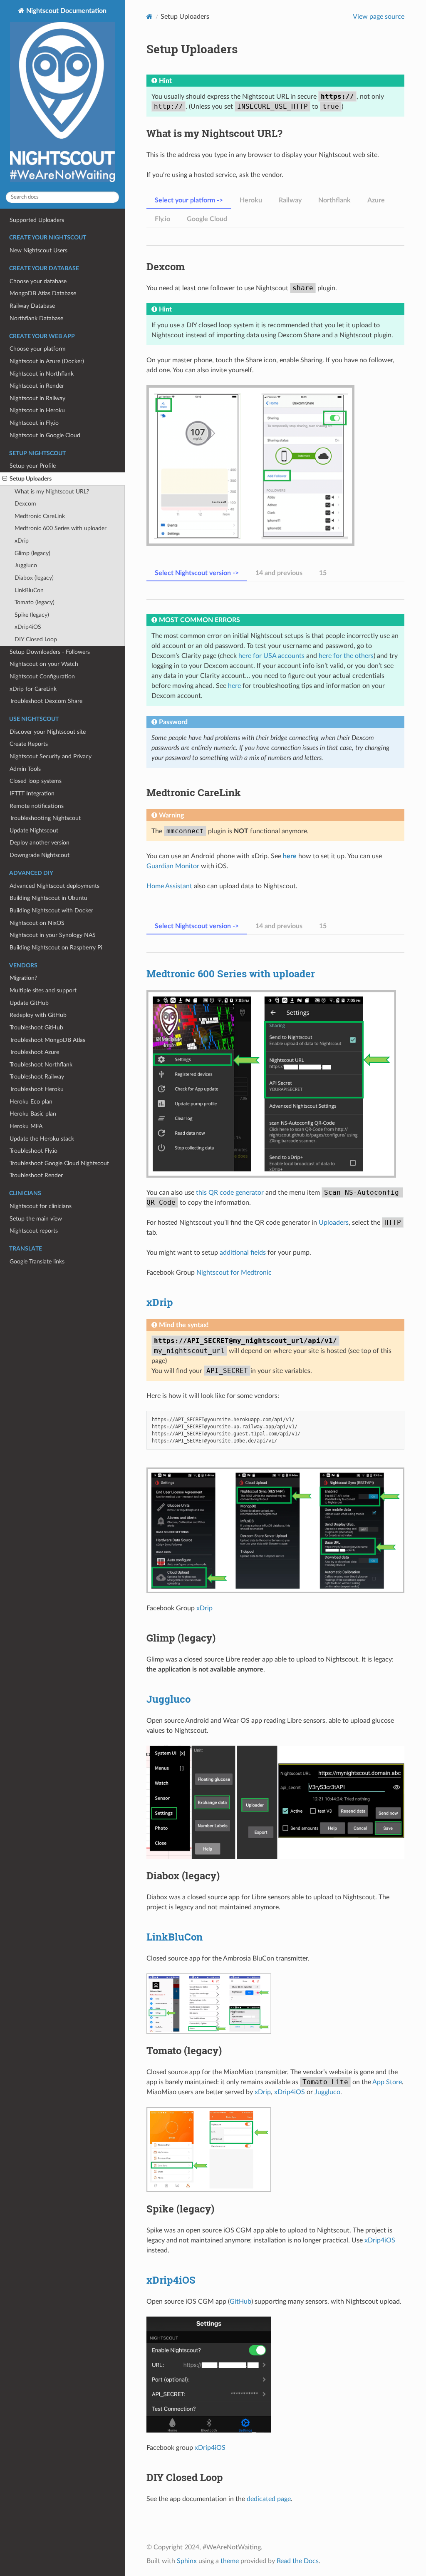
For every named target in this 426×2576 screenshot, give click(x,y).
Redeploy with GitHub (38, 1015)
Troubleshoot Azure (34, 1052)
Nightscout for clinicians (41, 1206)
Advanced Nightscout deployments (54, 886)
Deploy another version (40, 843)
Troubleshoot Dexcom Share (46, 701)
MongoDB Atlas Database (43, 293)
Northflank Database (36, 318)
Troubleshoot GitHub (36, 1028)
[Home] (150, 16)
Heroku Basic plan (33, 1114)
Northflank (334, 200)
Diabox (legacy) (34, 578)
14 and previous (279, 573)
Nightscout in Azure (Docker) (47, 361)
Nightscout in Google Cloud (45, 435)
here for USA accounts (271, 656)
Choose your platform (38, 349)
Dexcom (25, 504)
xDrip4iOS (28, 627)
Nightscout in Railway (37, 398)
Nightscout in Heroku (37, 410)
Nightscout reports (34, 1231)
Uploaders (334, 1223)
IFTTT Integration (32, 793)
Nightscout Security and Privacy (51, 756)
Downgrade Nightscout (40, 855)
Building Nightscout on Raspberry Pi (56, 948)
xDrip (22, 541)
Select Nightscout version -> (197, 573)
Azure (376, 200)
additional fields (243, 1253)
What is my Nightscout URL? (52, 492)
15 (323, 573)
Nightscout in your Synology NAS (53, 935)
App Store (387, 2082)
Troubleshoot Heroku (37, 1089)
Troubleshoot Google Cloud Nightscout (59, 1163)
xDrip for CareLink (33, 689)
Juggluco (26, 565)
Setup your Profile (33, 466)
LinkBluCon (29, 590)
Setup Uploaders (31, 479)
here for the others (346, 656)
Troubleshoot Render (36, 1175)
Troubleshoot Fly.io (33, 1151)
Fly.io (162, 219)
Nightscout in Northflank (42, 374)
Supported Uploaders (37, 220)
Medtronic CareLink (40, 516)
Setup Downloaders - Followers (50, 652)
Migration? (23, 978)
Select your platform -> (189, 200)
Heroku (251, 200)
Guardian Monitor (173, 866)
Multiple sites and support (43, 990)
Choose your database (38, 281)
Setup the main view (36, 1219)
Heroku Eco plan (31, 1102)
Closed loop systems (36, 781)
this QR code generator (230, 1193)
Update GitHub (29, 1003)
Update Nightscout (34, 831)
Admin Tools (25, 769)
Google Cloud (207, 219)
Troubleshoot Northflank (41, 1065)
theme (230, 2561)
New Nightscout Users (38, 250)
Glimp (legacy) (32, 553)
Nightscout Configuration (42, 676)
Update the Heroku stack (42, 1139)
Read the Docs (298, 2561)
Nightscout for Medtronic (234, 1273)
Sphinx (187, 2561)
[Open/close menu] (5, 479)
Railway (290, 200)
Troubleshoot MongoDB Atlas (47, 1040)
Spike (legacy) (32, 615)
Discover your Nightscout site (48, 732)
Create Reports (29, 744)
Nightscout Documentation (66, 11)
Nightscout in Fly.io (34, 423)
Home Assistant (169, 886)
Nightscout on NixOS (37, 923)
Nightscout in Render (37, 386)
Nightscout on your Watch (44, 664)
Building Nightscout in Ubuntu (48, 898)
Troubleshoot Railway (37, 1077)
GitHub (240, 2302)
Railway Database (32, 306)
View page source (379, 17)
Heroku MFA (26, 1126)
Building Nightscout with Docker (51, 911)
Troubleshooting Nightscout (45, 818)
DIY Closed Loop (36, 639)
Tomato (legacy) (35, 602)
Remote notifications (37, 806)
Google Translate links (37, 1262)
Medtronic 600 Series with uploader (61, 528)
